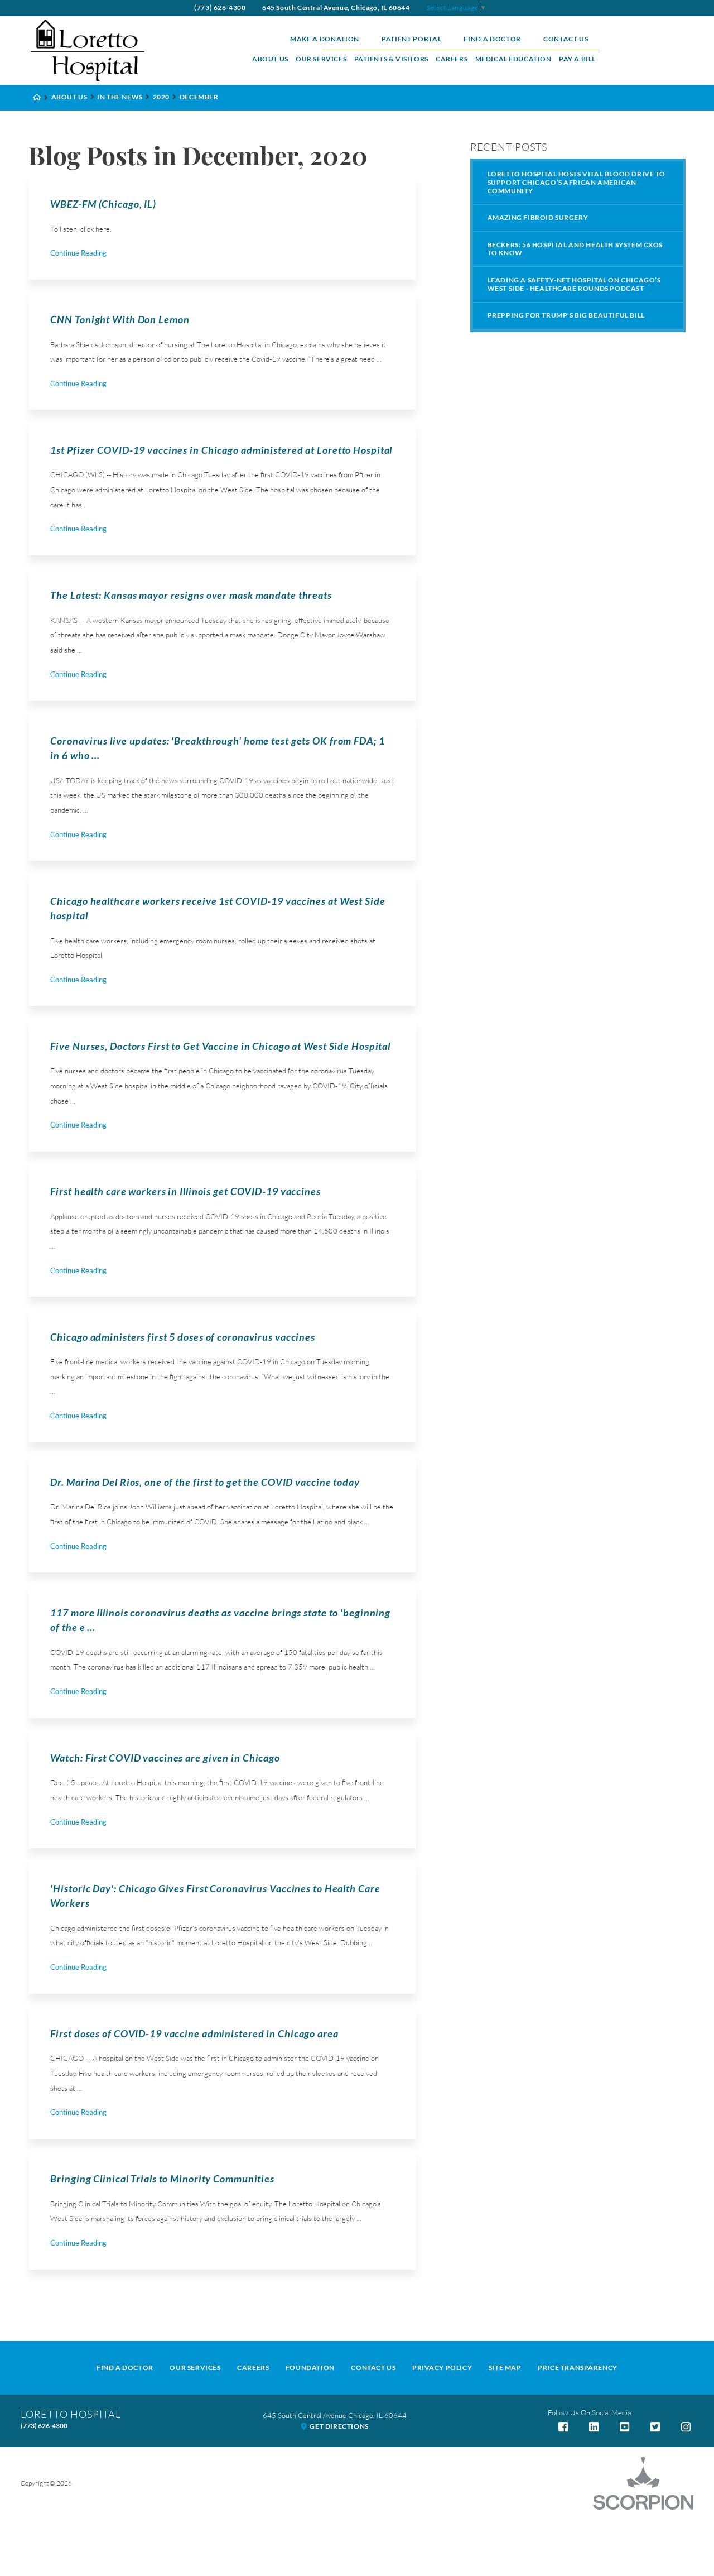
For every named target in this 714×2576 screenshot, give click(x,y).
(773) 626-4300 (220, 8)
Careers (452, 59)
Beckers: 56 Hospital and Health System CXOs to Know (575, 249)
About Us (270, 59)
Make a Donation (325, 39)
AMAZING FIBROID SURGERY (538, 217)
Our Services (321, 59)
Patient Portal (411, 39)
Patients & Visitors (391, 59)
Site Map (505, 2368)
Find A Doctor (125, 2368)
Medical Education (513, 59)
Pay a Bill (577, 59)
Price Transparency (578, 2368)
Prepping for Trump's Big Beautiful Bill (566, 315)
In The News (120, 97)
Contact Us (566, 39)
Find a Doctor (492, 39)
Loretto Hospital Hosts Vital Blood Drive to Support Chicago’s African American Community (576, 182)
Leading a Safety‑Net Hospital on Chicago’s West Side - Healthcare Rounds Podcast (574, 284)
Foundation (310, 2368)
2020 (161, 97)
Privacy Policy (442, 2368)
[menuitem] (270, 59)
